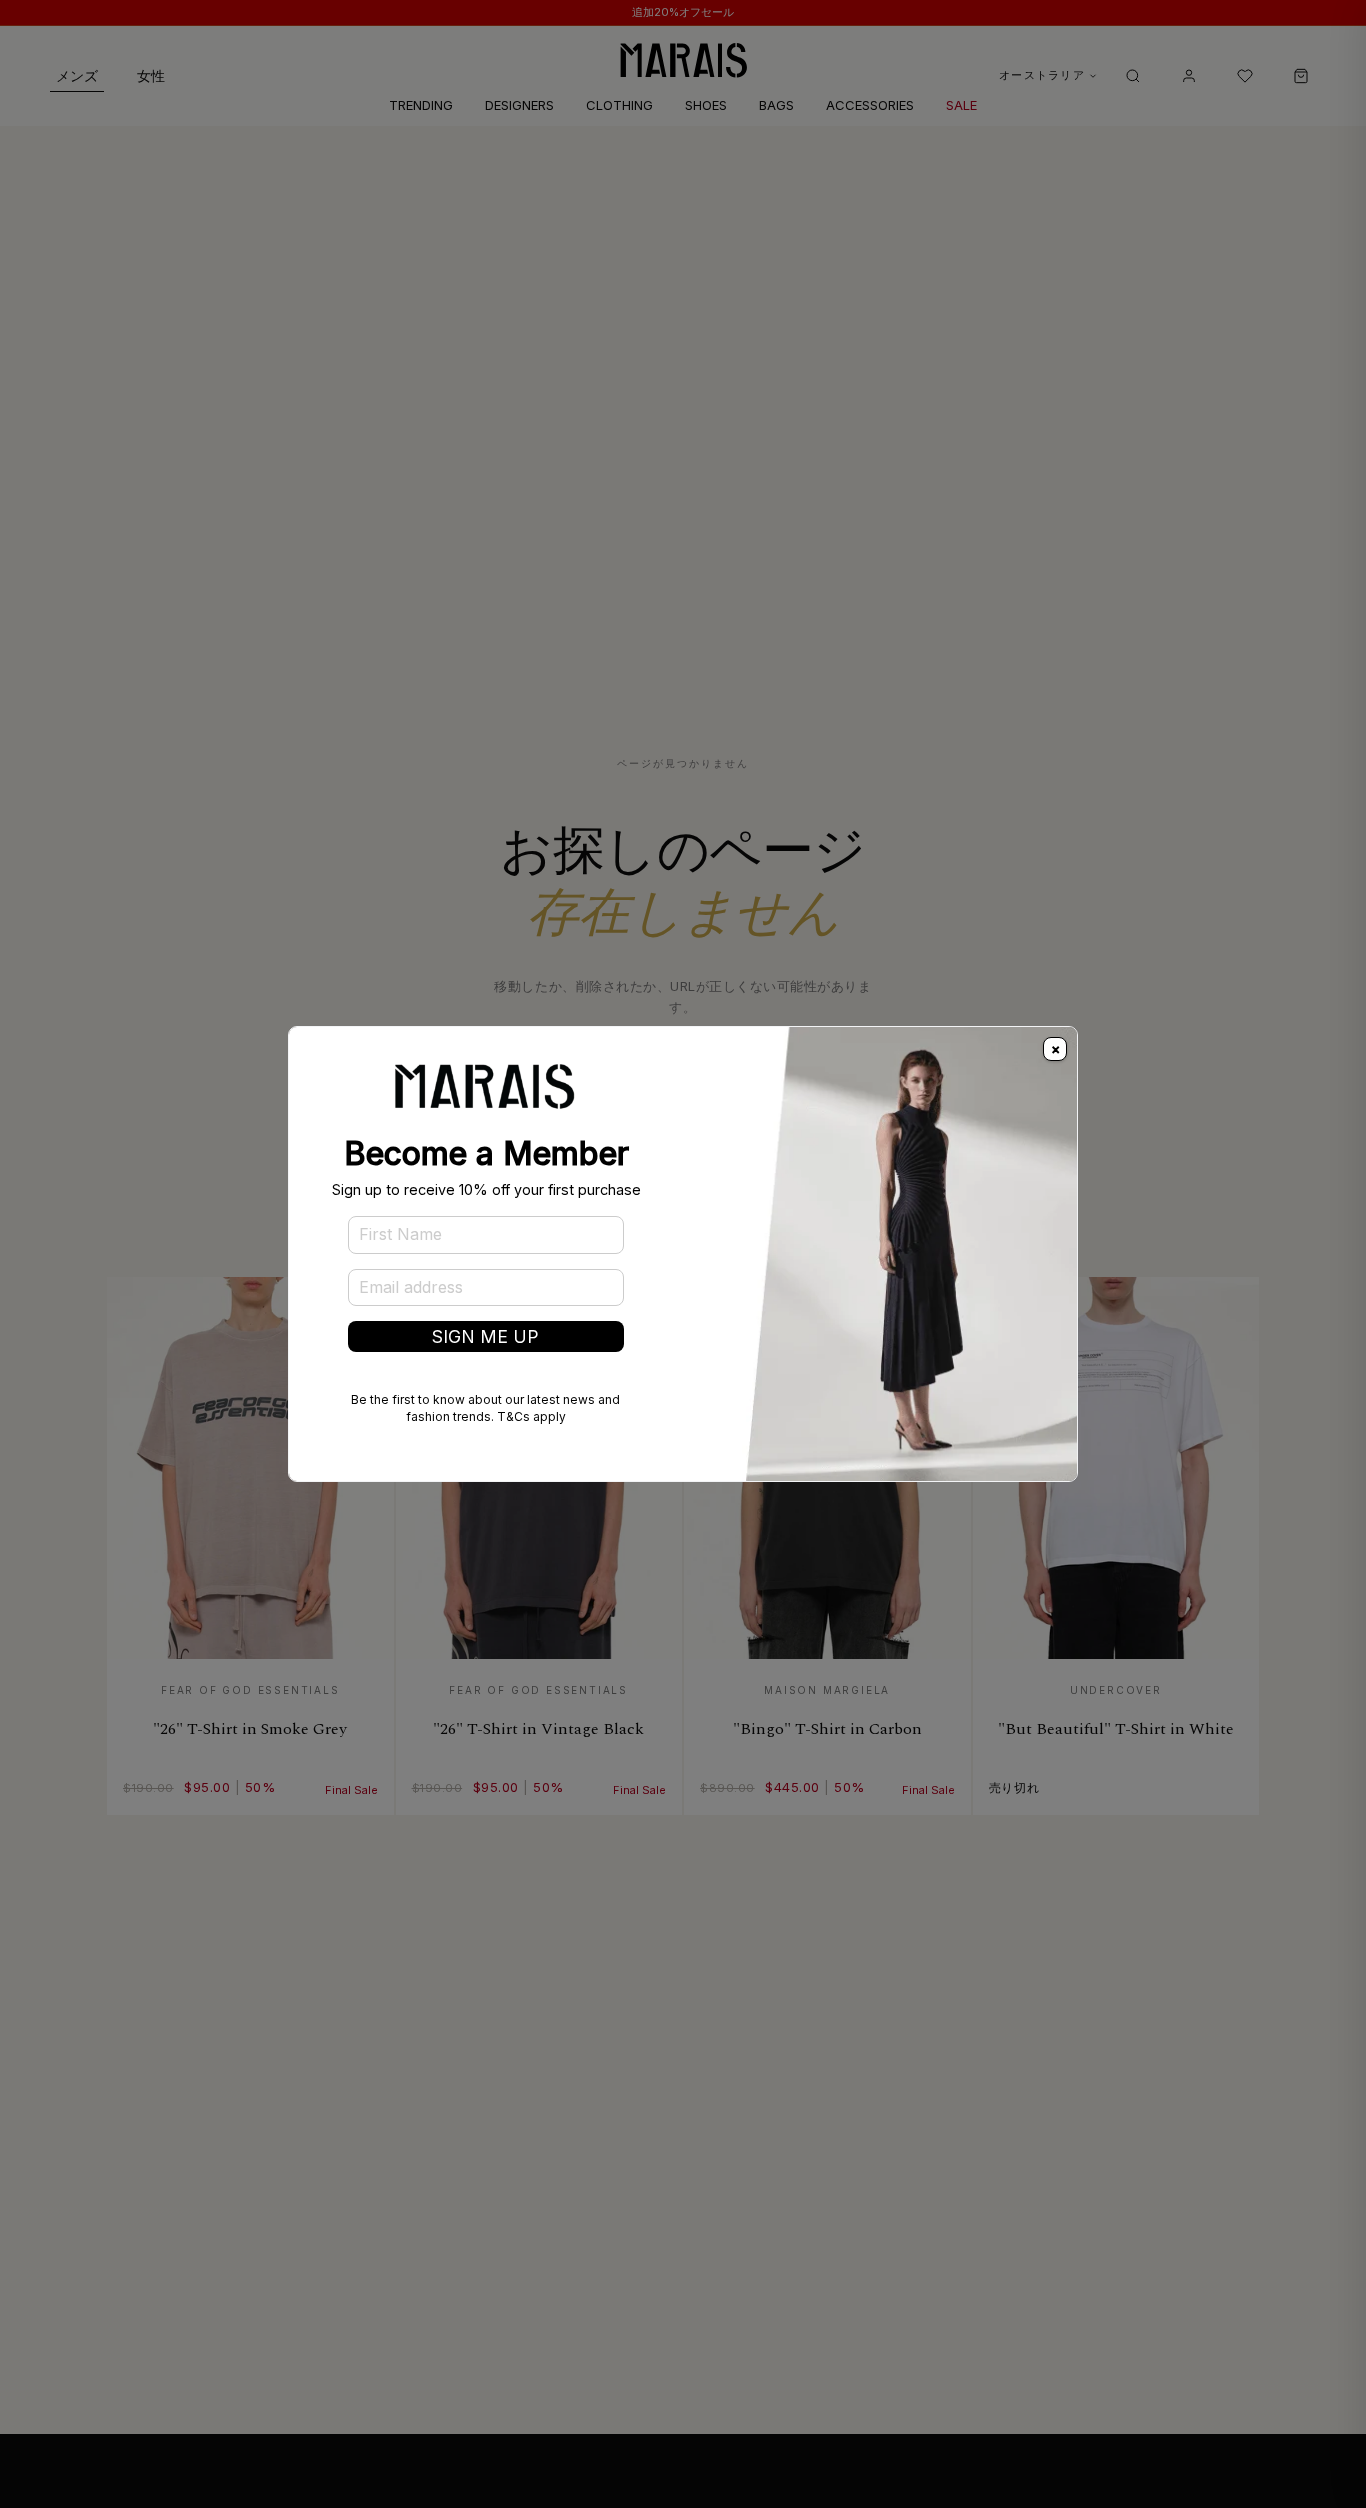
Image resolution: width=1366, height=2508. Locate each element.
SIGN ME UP (485, 1336)
